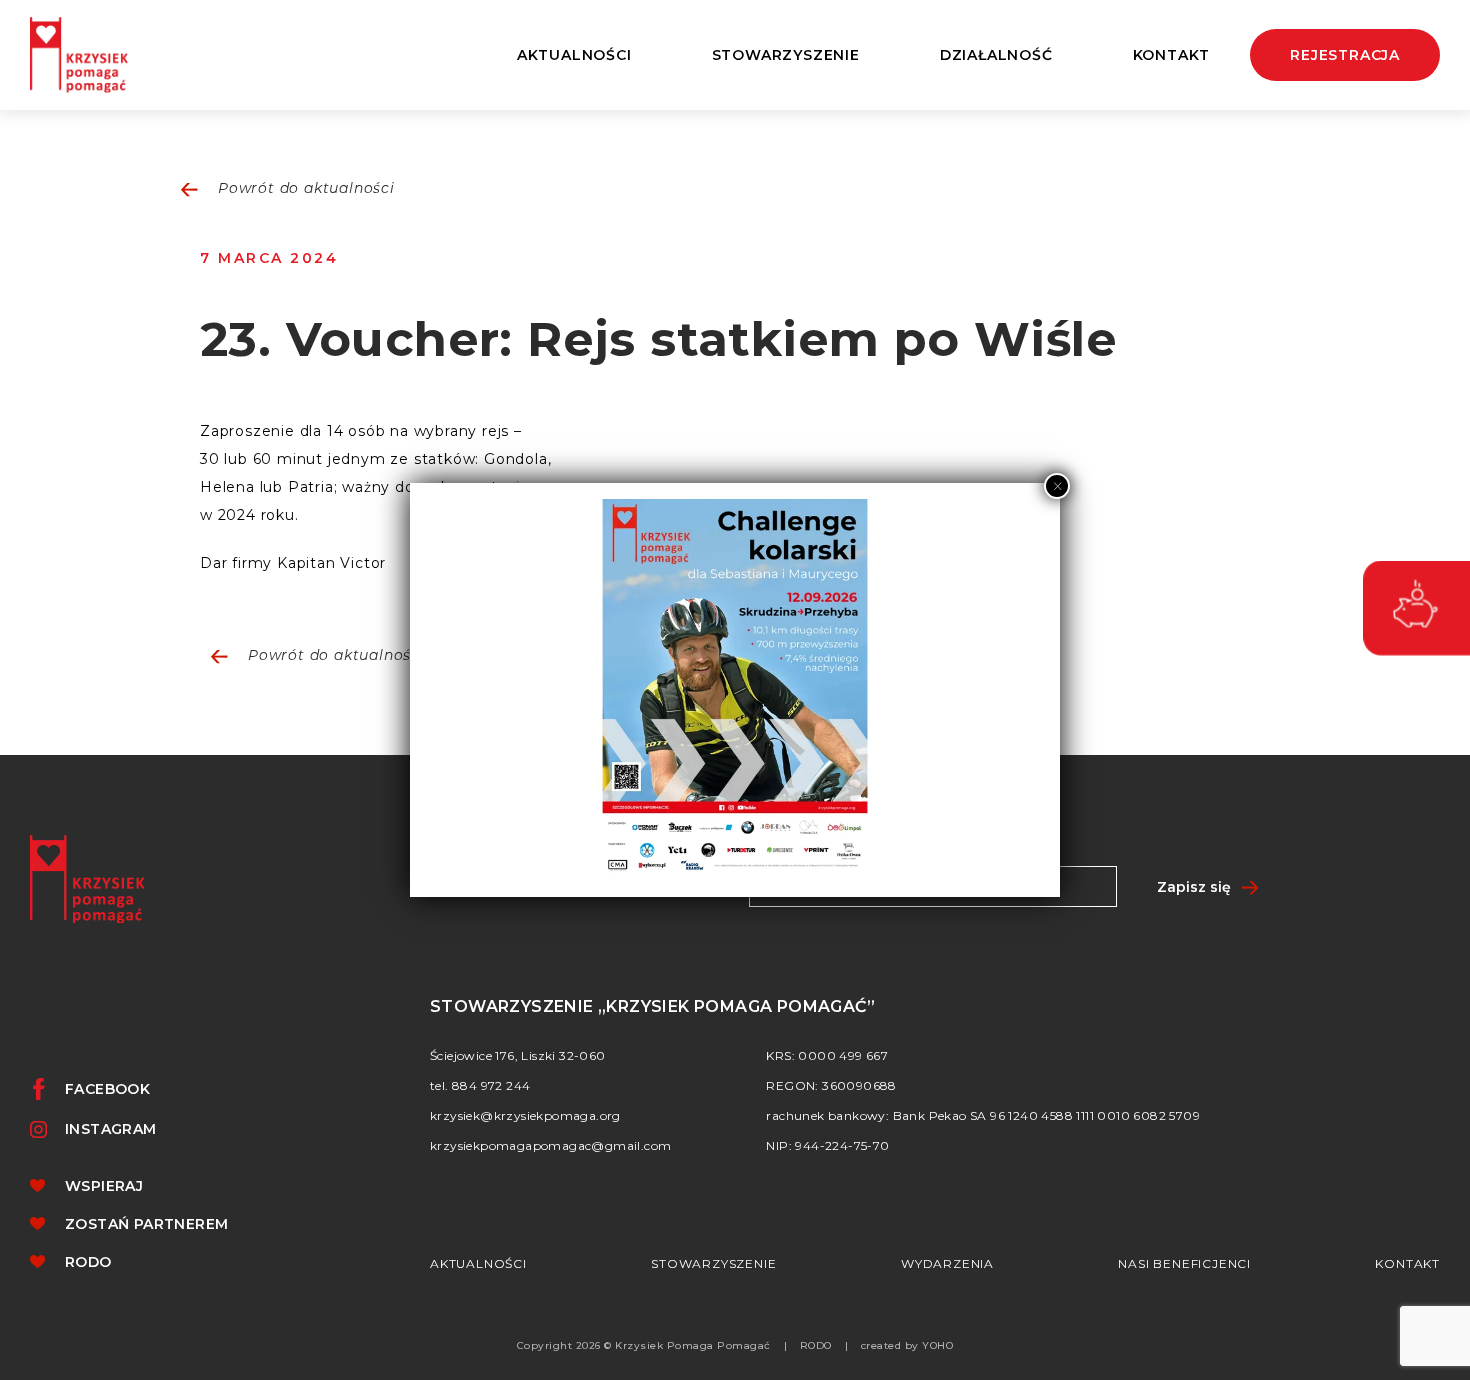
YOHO (937, 1345)
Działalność (996, 55)
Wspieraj (104, 1186)
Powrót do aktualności (306, 189)
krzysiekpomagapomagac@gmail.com (550, 1145)
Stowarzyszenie (713, 1263)
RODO (88, 1262)
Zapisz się (1194, 887)
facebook (107, 1089)
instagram (111, 1129)
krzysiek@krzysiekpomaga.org (525, 1115)
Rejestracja (1345, 55)
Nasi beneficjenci (1184, 1263)
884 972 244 (491, 1085)
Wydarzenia (947, 1263)
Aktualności (574, 55)
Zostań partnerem (146, 1224)
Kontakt (1172, 55)
